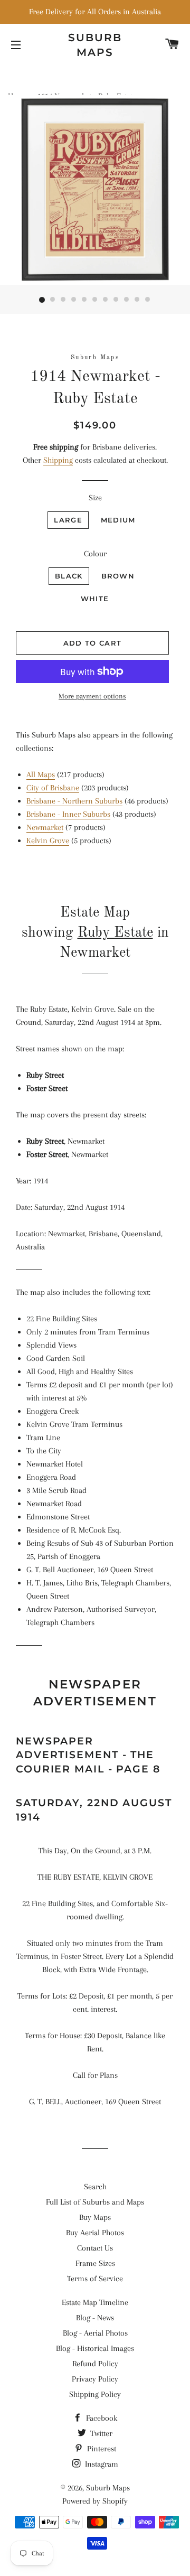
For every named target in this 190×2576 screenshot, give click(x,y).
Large (68, 520)
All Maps (41, 774)
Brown (118, 576)
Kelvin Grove (48, 841)
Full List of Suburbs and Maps (95, 2202)
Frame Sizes (95, 2263)
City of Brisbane (53, 788)
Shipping (58, 460)
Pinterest (101, 2449)
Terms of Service (95, 2279)
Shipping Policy (95, 2394)
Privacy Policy (95, 2379)
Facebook (101, 2418)
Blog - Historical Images (95, 2348)
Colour (95, 554)
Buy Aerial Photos (95, 2233)
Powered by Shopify (95, 2501)
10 (137, 300)
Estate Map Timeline (95, 2302)
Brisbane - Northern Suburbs (74, 801)
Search (95, 2187)
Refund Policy (95, 2364)
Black (69, 576)
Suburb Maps (108, 2488)
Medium (118, 520)
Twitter (100, 2433)
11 (148, 300)
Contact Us (95, 2248)
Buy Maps (95, 2217)
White (95, 599)
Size (95, 498)
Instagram (101, 2464)
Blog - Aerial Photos (95, 2333)
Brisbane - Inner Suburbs (68, 814)
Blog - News (95, 2318)
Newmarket (45, 827)
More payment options (92, 696)
